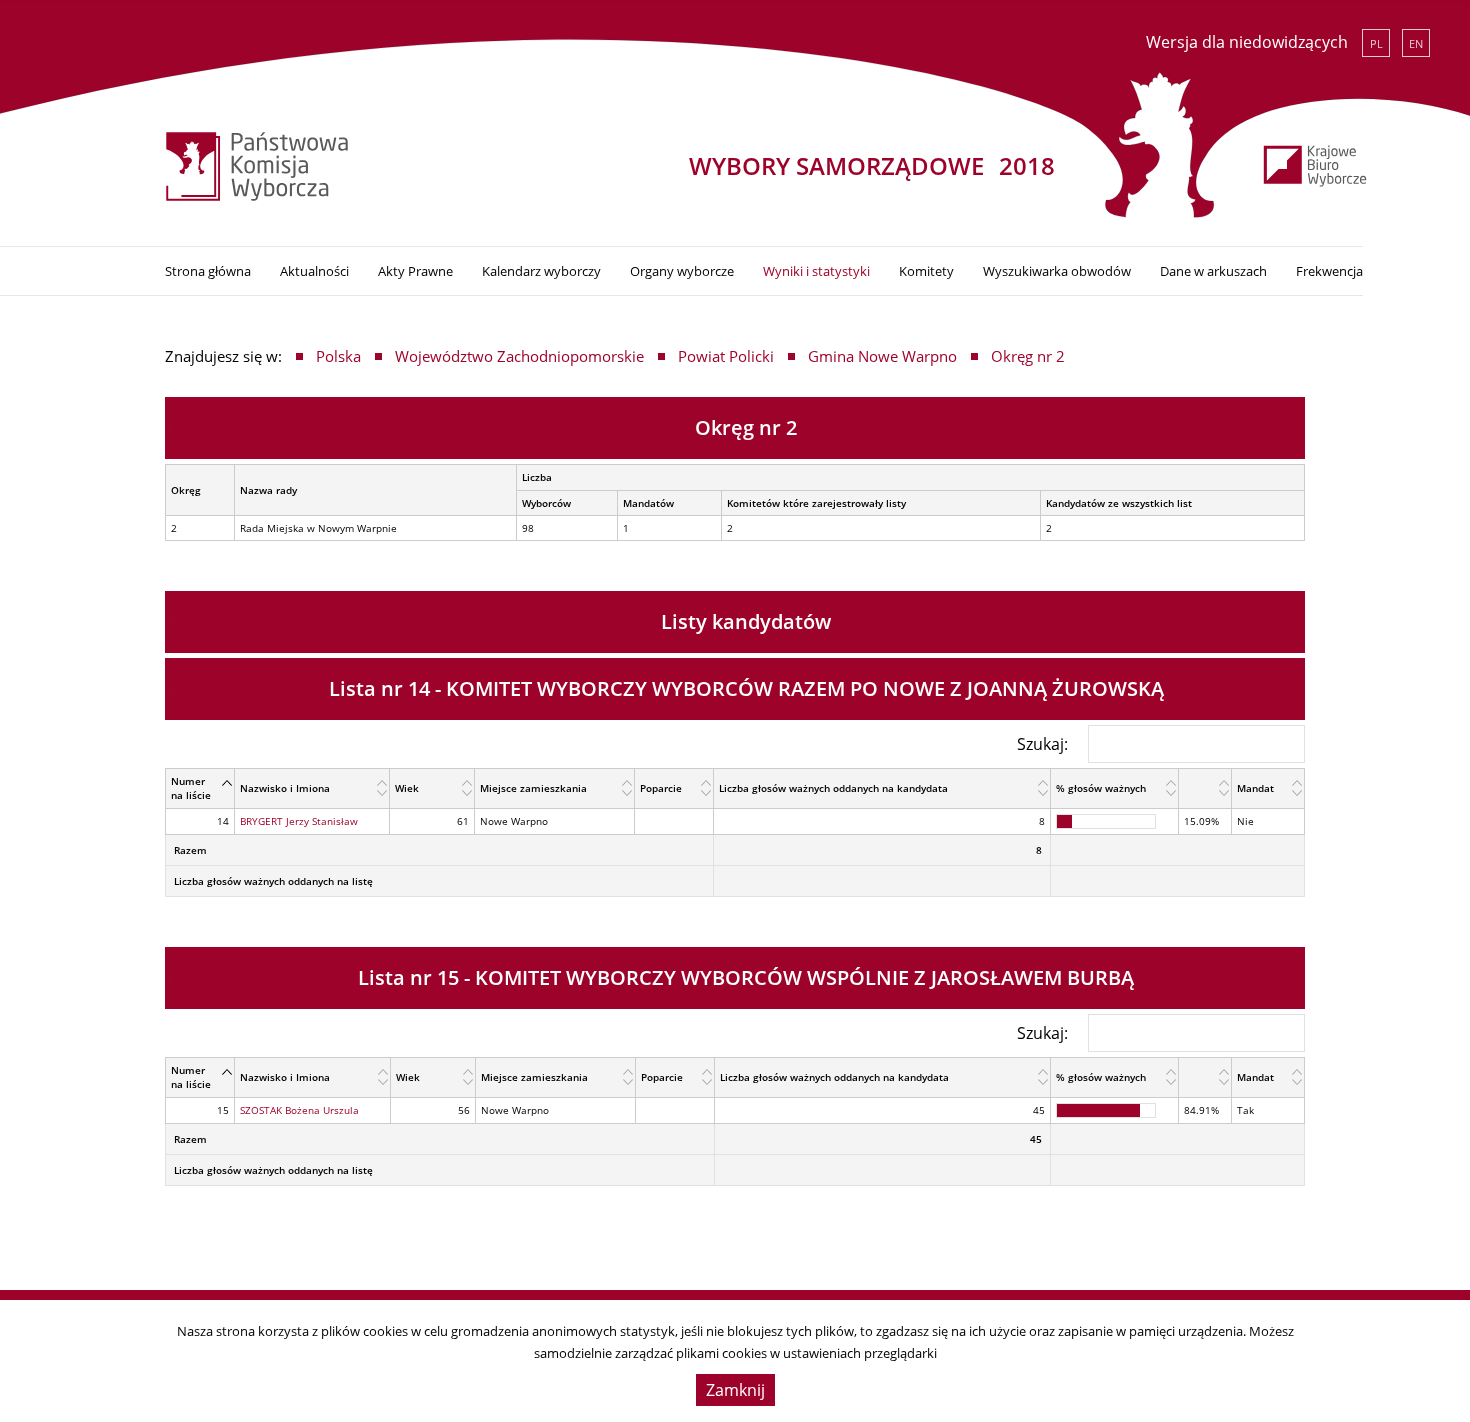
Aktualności (314, 271)
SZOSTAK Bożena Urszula (299, 1110)
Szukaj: (1042, 744)
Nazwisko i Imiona (285, 788)
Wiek (407, 788)
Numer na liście (191, 788)
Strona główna (208, 271)
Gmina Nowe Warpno (882, 356)
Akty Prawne (415, 271)
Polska (338, 356)
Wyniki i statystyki (816, 271)
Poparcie (661, 788)
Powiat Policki (726, 356)
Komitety (926, 271)
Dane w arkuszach (1213, 271)
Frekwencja (1329, 271)
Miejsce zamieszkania (533, 788)
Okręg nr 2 (1028, 356)
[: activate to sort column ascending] (1205, 789)
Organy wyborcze (682, 271)
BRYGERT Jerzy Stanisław (299, 821)
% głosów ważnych (1101, 788)
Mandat (1255, 788)
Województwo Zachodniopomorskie (519, 356)
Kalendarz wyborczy (541, 271)
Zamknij (735, 1390)
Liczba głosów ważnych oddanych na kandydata (833, 788)
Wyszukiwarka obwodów (1057, 271)
